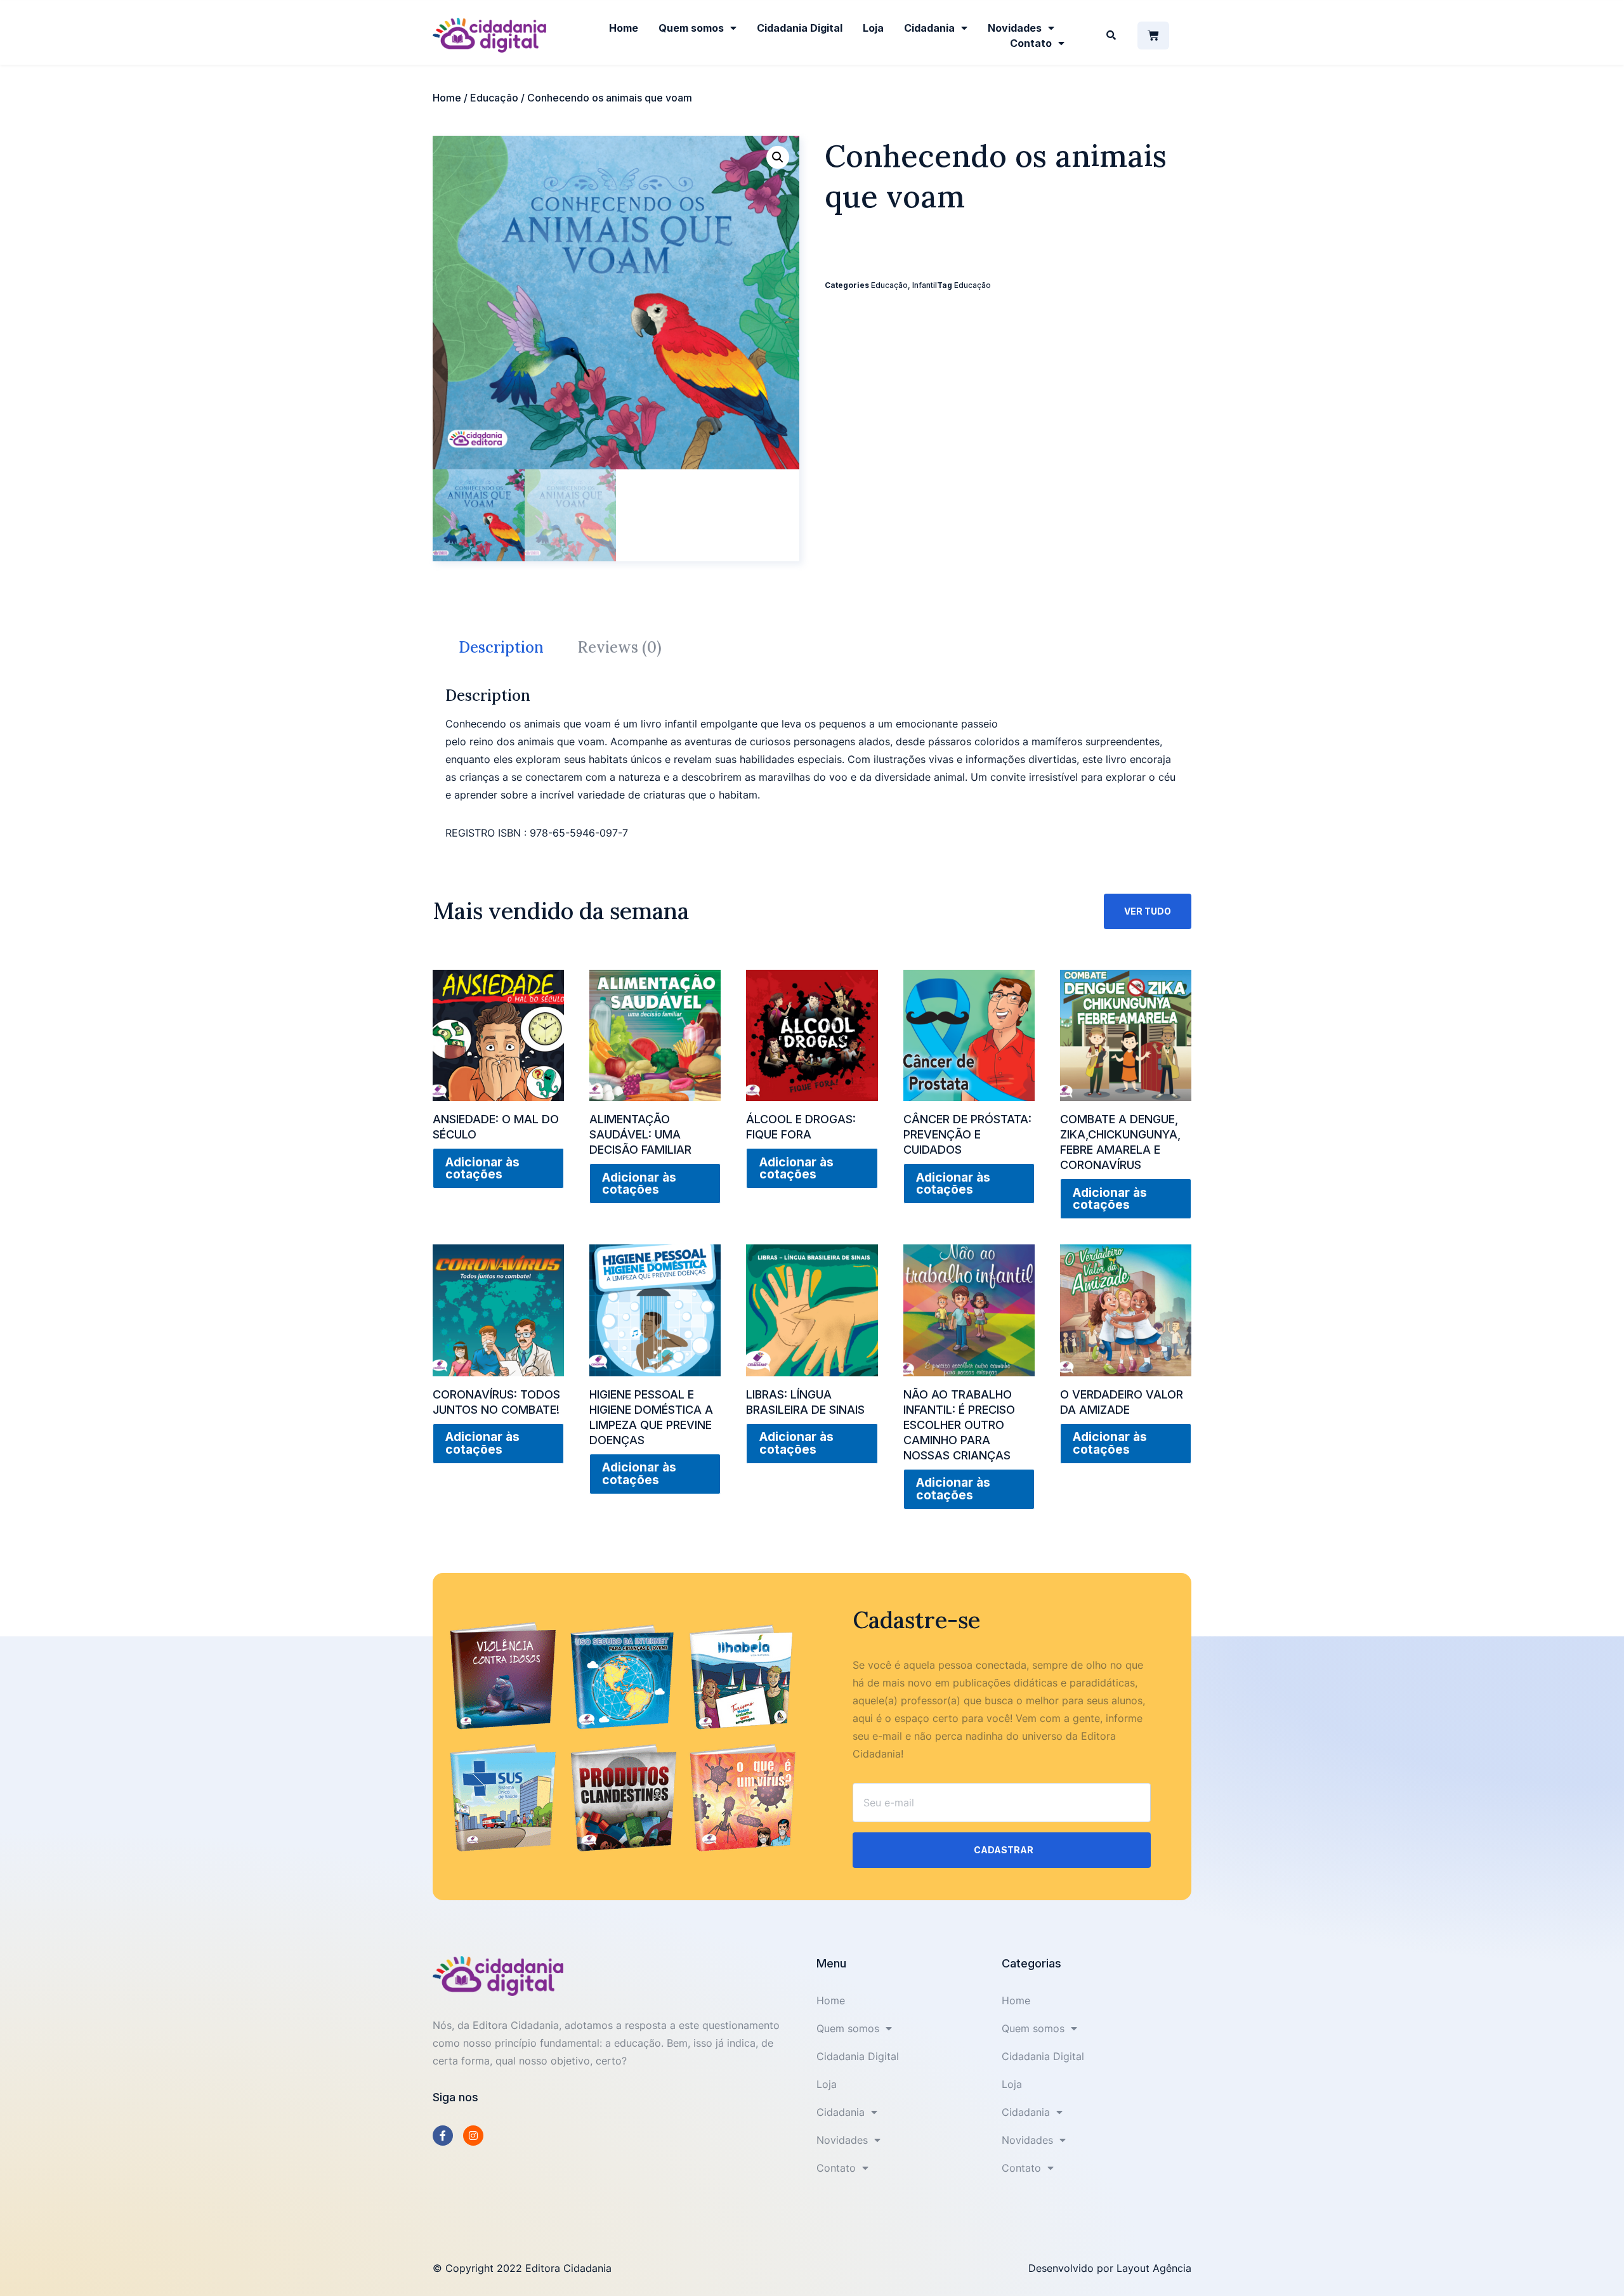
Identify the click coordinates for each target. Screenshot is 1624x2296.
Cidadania (929, 28)
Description (501, 647)
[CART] (1153, 36)
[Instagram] (473, 2136)
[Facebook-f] (443, 2136)
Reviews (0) (620, 647)
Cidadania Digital (800, 28)
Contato (1031, 43)
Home (624, 28)
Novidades (1015, 28)
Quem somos (691, 28)
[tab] (501, 648)
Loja (873, 28)
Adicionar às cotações (482, 1168)
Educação (494, 98)
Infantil (925, 285)
